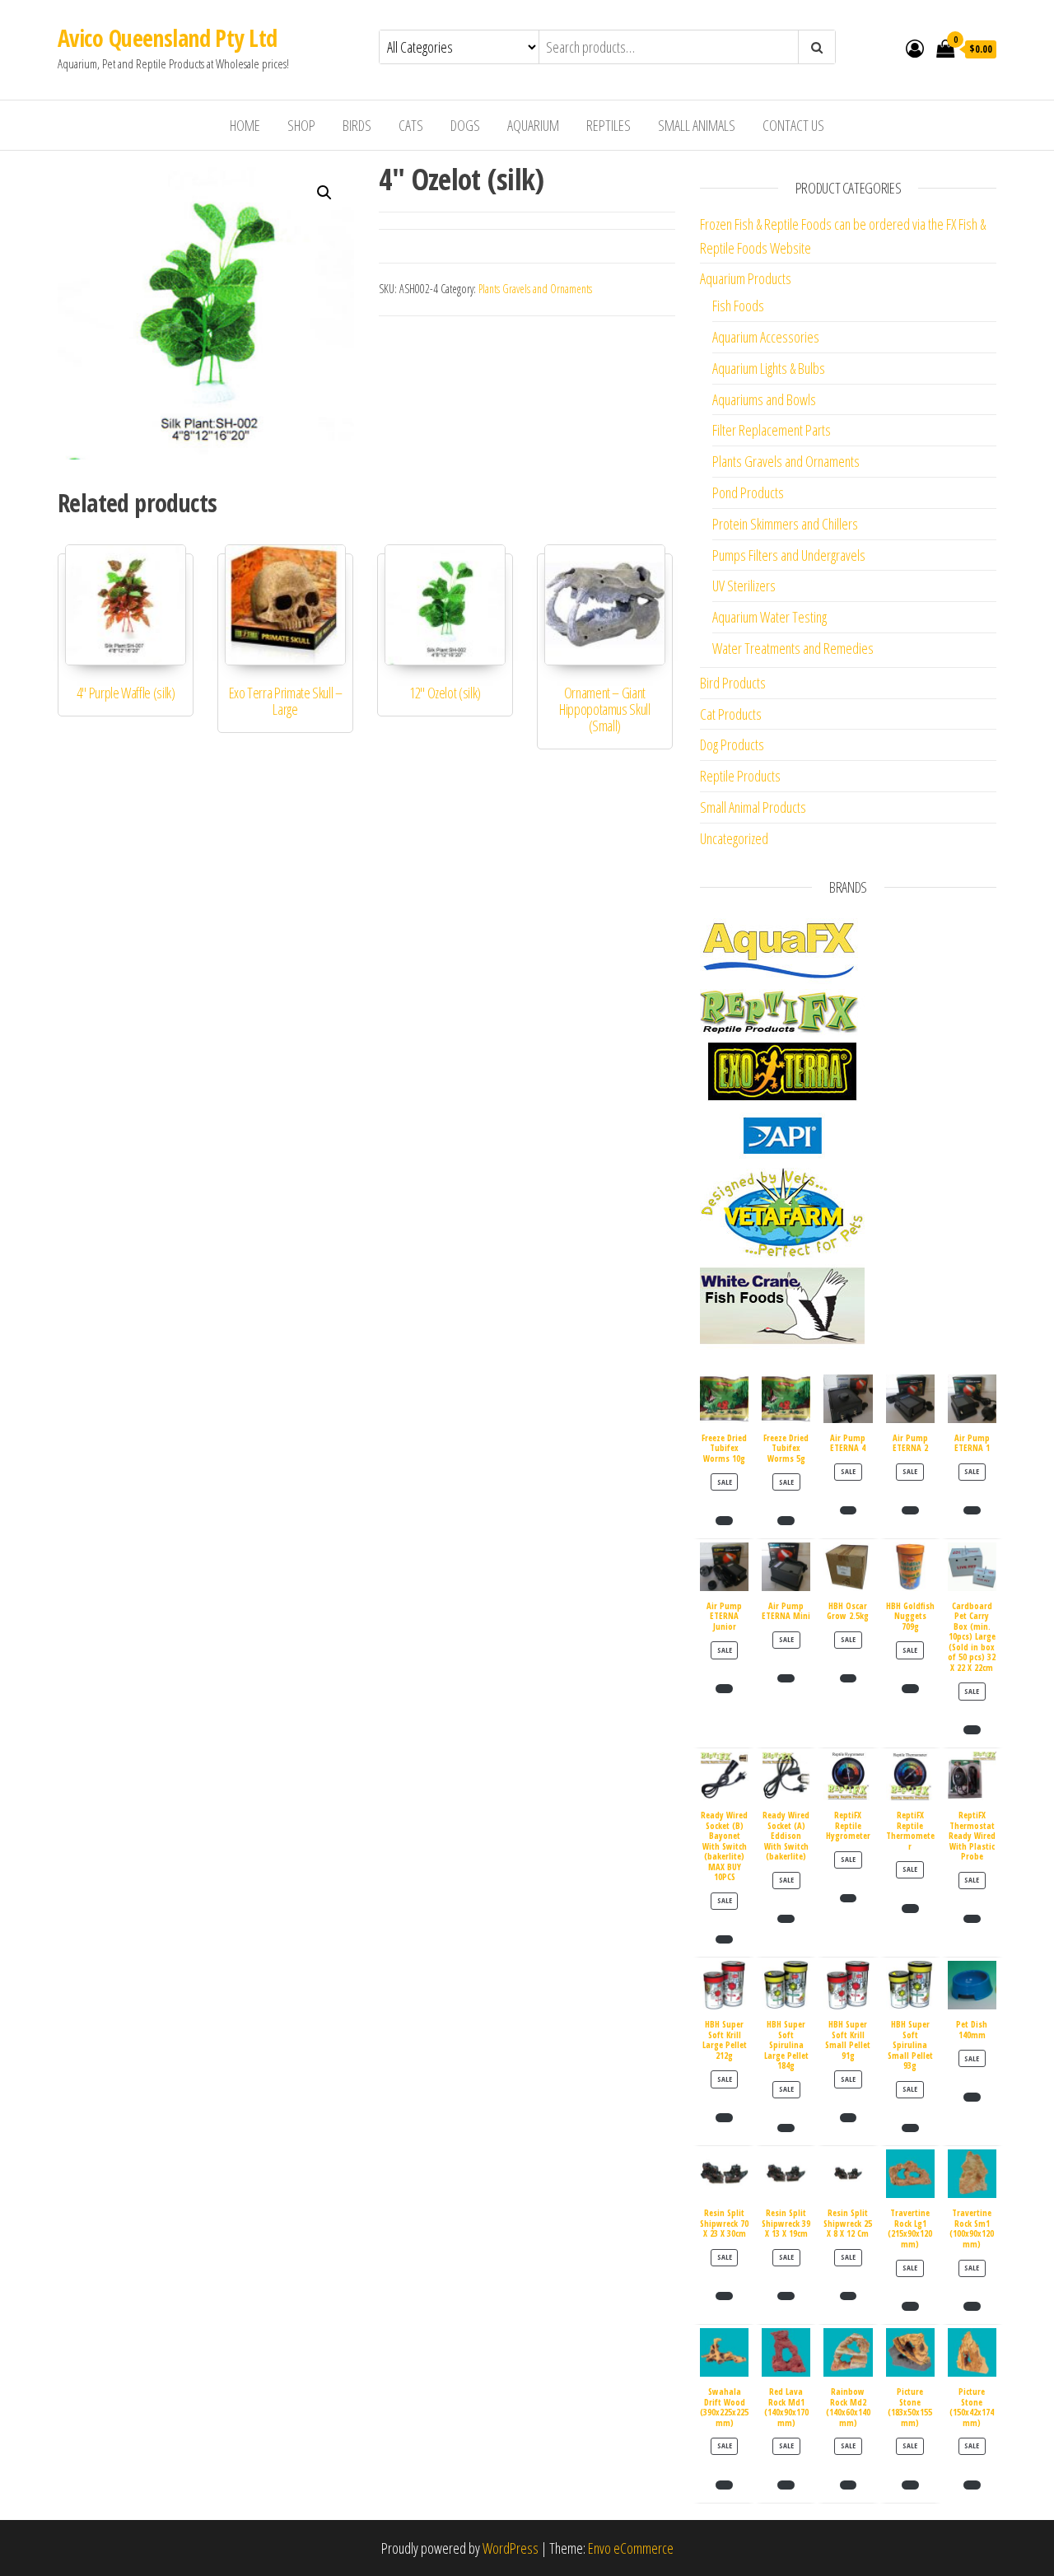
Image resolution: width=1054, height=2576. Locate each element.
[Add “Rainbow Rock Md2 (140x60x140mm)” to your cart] (849, 2485)
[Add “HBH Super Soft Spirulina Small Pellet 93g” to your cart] (910, 2128)
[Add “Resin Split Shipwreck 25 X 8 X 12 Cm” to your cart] (849, 2296)
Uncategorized (734, 838)
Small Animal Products (753, 807)
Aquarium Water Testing (770, 617)
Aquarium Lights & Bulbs (769, 368)
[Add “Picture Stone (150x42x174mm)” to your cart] (972, 2485)
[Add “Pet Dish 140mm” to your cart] (972, 2097)
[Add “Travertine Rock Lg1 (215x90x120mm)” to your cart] (910, 2306)
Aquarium (533, 125)
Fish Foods (738, 306)
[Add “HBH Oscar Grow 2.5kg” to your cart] (849, 1678)
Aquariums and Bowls (764, 399)
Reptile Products (740, 776)
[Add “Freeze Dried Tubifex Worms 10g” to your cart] (724, 1520)
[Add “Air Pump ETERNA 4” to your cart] (849, 1510)
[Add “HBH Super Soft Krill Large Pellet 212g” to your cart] (724, 2117)
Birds (357, 125)
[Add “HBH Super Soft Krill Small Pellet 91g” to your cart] (849, 2117)
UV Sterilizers (744, 586)
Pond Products (748, 492)
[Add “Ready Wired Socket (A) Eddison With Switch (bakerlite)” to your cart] (786, 1919)
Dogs (465, 125)
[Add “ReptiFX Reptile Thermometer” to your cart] (910, 1908)
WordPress (511, 2548)
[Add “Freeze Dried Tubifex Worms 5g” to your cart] (786, 1520)
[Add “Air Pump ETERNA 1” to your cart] (972, 1510)
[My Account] (915, 48)
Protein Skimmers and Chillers (785, 524)
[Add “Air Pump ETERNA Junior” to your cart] (724, 1688)
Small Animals (697, 125)
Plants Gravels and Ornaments (535, 289)
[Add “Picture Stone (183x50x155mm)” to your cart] (910, 2485)
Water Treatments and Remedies (793, 648)
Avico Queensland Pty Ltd (168, 38)
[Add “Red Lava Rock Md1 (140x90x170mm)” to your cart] (786, 2485)
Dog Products (732, 744)
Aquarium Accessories (766, 337)
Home (245, 125)
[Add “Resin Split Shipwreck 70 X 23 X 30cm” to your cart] (724, 2296)
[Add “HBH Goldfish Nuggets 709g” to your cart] (910, 1688)
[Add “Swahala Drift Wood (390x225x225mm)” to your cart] (724, 2485)
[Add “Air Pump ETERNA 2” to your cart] (910, 1510)
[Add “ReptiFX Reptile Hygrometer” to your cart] (849, 1898)
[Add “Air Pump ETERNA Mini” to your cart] (786, 1678)
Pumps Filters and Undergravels (789, 555)
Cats (411, 125)
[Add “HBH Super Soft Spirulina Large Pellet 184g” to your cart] (786, 2128)
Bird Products (733, 683)
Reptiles (609, 125)
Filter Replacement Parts (772, 430)
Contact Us (793, 125)
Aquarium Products (746, 278)
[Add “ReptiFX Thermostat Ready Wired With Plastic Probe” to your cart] (972, 1919)
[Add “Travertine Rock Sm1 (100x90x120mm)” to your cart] (972, 2306)
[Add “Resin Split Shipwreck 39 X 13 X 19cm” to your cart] (786, 2296)
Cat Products (731, 714)
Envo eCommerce (631, 2548)
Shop (301, 125)
